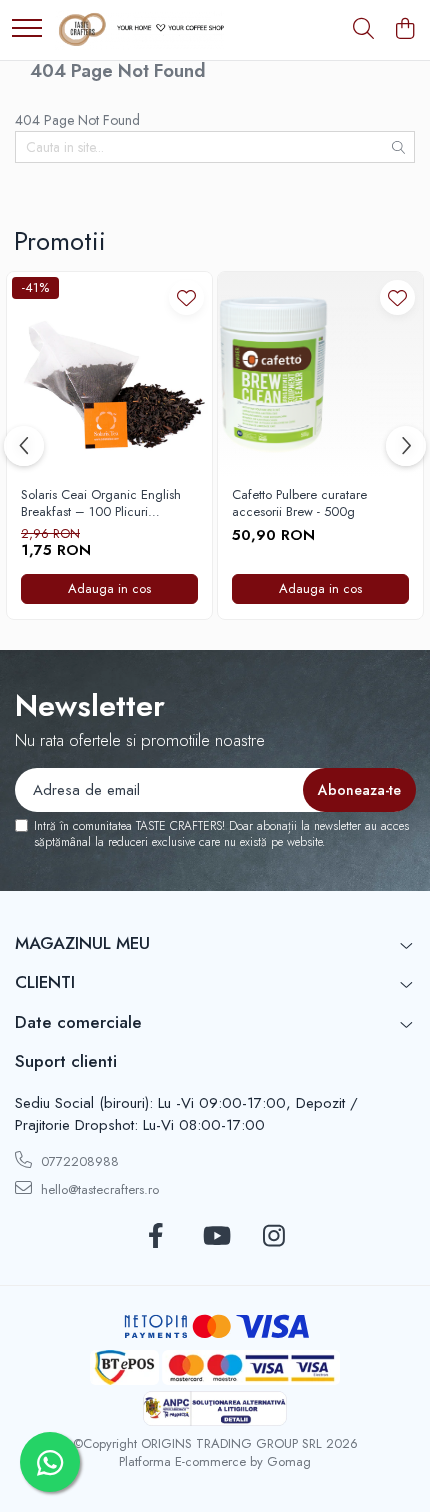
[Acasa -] (139, 30)
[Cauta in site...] (363, 30)
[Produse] (27, 29)
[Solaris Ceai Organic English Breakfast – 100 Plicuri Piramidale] (109, 374)
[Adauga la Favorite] (186, 297)
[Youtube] (215, 1237)
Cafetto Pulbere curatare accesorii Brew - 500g (299, 504)
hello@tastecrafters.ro (98, 1189)
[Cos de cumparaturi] (404, 30)
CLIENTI (45, 982)
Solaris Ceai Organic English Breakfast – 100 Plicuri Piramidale (101, 504)
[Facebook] (156, 1237)
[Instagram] (274, 1237)
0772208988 (78, 1161)
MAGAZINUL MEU (82, 943)
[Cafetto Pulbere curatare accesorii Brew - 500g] (320, 374)
